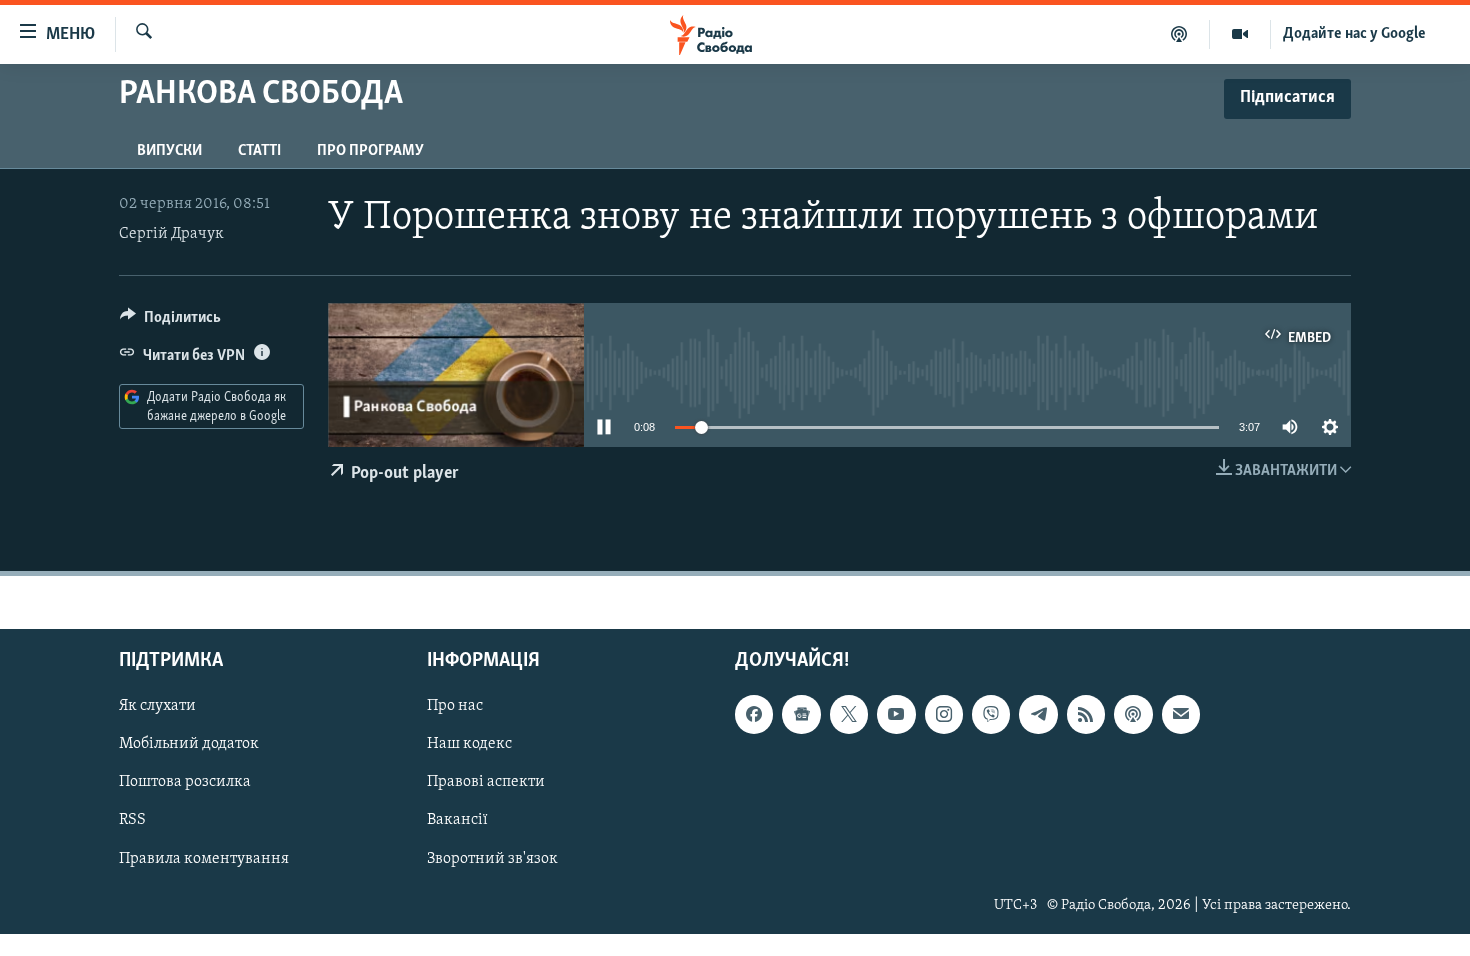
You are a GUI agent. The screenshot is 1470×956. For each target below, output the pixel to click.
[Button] (170, 322)
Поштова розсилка (185, 783)
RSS (132, 821)
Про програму (370, 151)
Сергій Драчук (171, 234)
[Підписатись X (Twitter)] (849, 715)
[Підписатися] (1181, 715)
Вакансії (457, 821)
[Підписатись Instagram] (944, 715)
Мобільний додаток (189, 745)
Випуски (169, 151)
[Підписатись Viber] (991, 715)
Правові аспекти (486, 783)
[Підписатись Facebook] (754, 715)
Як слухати (157, 707)
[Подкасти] (1179, 34)
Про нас (455, 707)
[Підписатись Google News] (801, 715)
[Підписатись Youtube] (896, 715)
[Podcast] (1133, 715)
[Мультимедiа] (1240, 34)
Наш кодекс (469, 745)
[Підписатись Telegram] (1038, 715)
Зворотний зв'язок (492, 859)
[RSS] (1086, 715)
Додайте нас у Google (1354, 34)
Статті (259, 151)
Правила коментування (204, 859)
